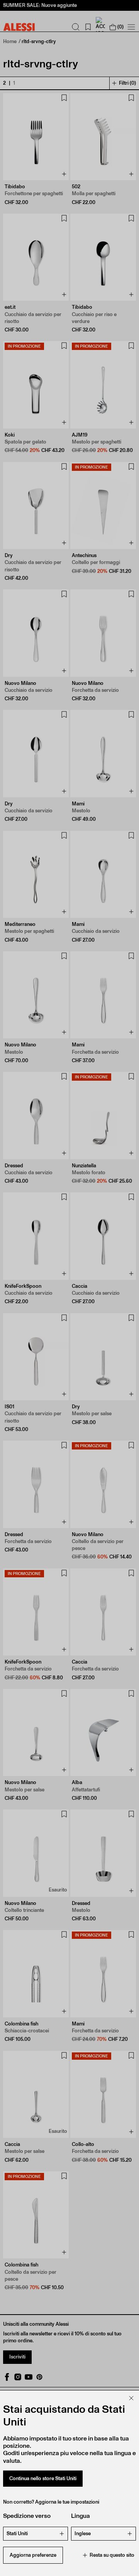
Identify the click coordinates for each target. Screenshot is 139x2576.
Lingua (81, 2516)
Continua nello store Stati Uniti (43, 2478)
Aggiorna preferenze (33, 2555)
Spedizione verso (27, 2516)
